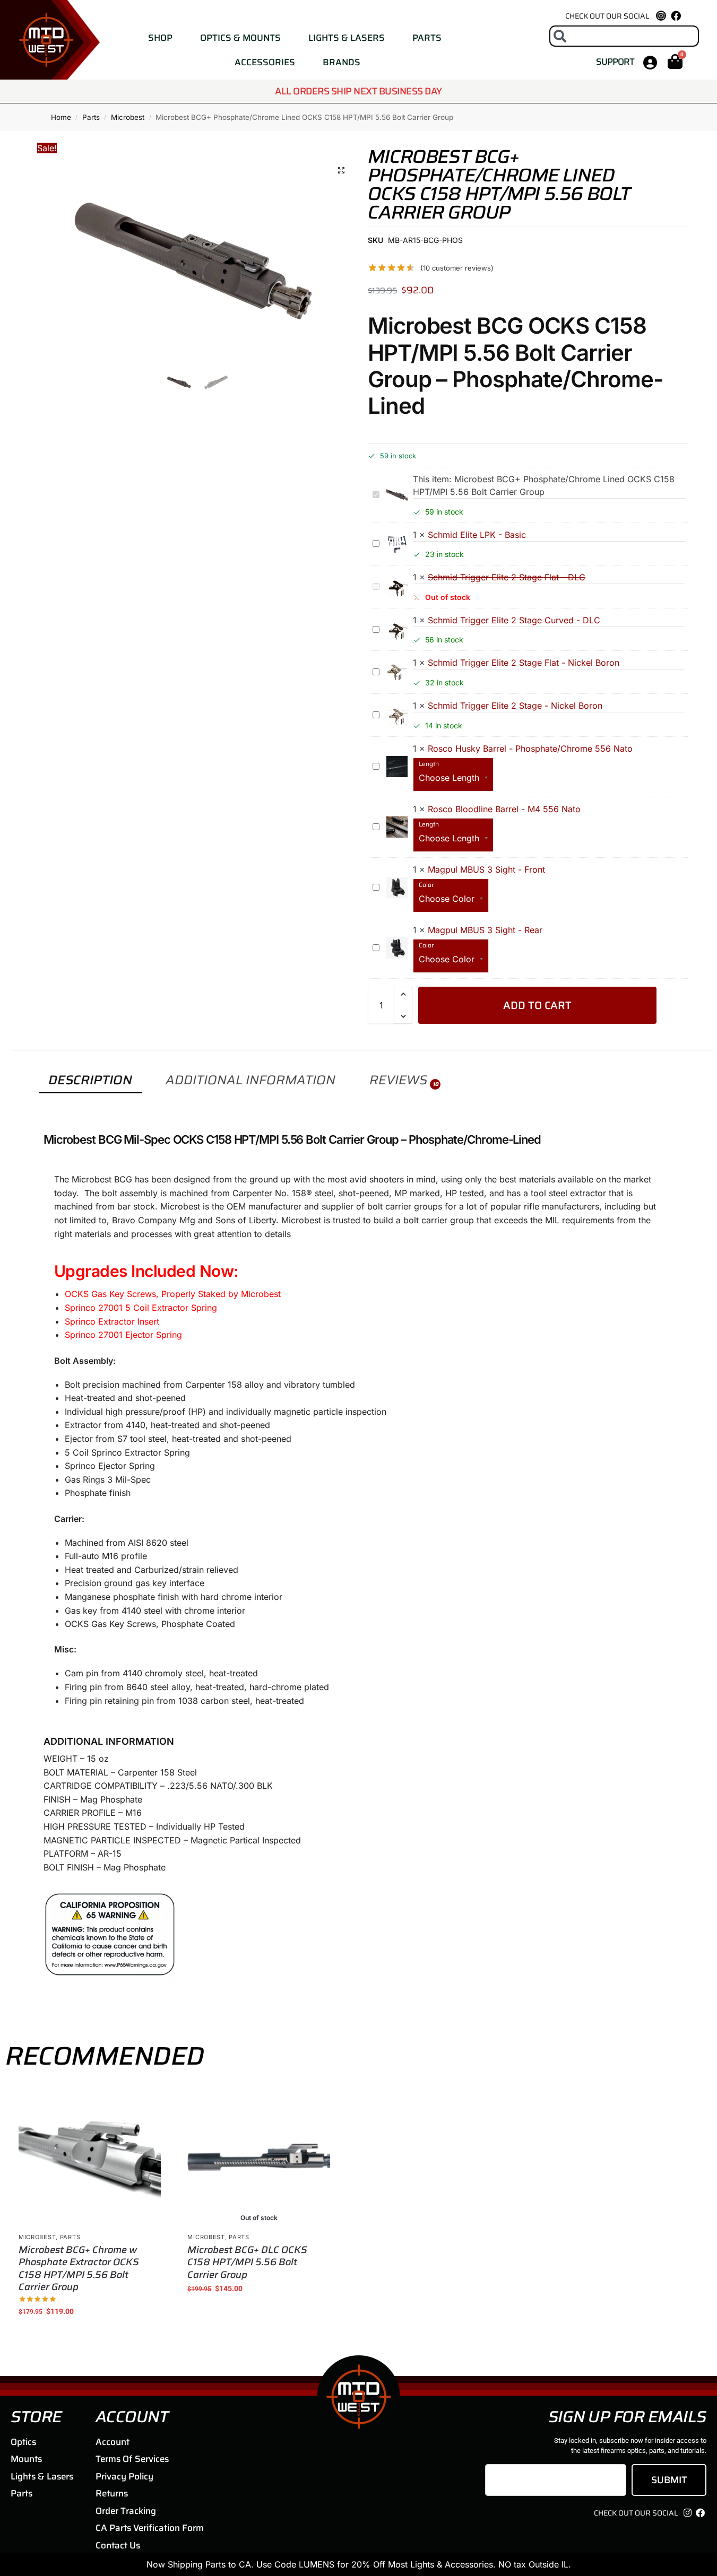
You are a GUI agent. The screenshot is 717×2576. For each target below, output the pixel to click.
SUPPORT (615, 62)
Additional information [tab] (250, 1080)
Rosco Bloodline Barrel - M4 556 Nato (504, 809)
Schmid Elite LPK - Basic (477, 535)
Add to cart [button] (90, 2334)
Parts (427, 38)
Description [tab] (90, 1080)
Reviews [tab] (404, 1080)
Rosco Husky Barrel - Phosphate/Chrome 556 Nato (530, 749)
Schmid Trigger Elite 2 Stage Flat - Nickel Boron (524, 663)
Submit (669, 2480)
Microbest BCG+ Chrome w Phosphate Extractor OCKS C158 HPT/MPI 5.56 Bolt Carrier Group (79, 2269)
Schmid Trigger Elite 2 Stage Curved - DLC (514, 620)
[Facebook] (676, 16)
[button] (341, 170)
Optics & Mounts (240, 38)
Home (61, 117)
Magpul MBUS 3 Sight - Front (486, 869)
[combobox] (624, 36)
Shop (160, 38)
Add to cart (537, 1005)
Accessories (265, 62)
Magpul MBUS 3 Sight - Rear (485, 930)
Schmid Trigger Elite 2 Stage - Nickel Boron (515, 706)
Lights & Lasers (347, 38)
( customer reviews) (457, 268)
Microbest (128, 117)
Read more (259, 2311)
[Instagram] (687, 2513)
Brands (342, 62)
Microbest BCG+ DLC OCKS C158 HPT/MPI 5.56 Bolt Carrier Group (247, 2262)
